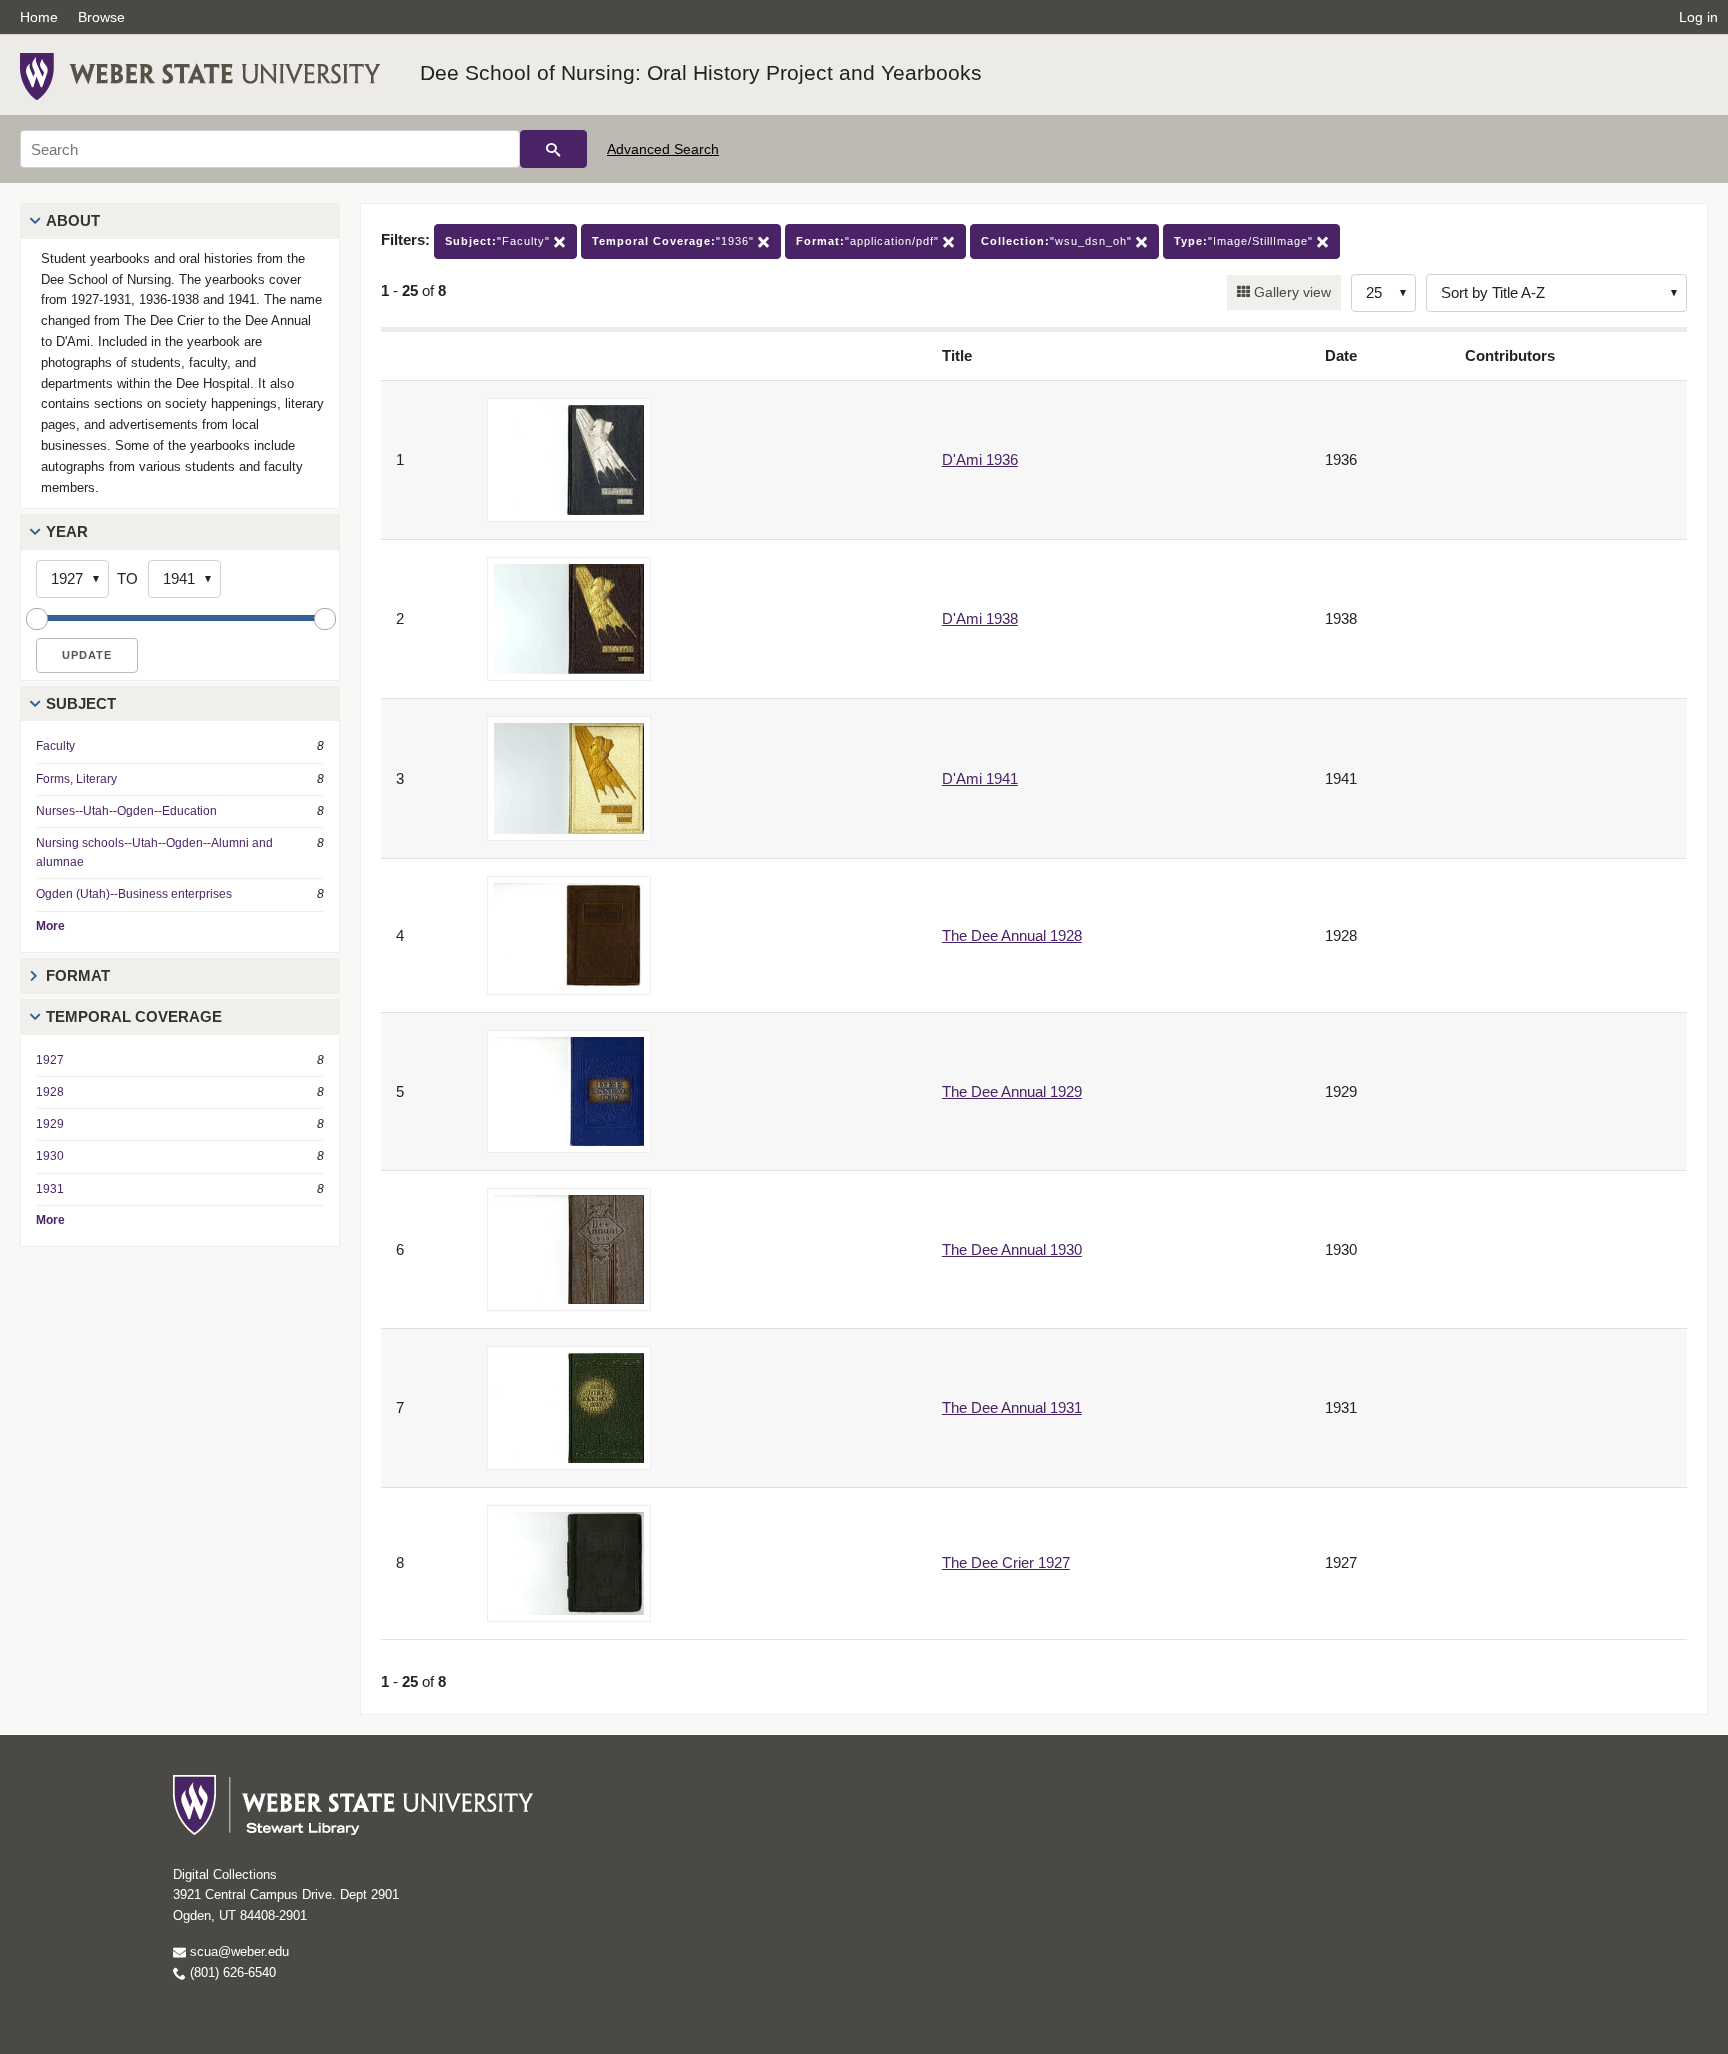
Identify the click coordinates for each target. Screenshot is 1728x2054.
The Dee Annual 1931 (1012, 1407)
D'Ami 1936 (980, 459)
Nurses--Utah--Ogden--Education (126, 811)
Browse (101, 17)
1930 (50, 1156)
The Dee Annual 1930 (1012, 1249)
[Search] (553, 149)
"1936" (675, 241)
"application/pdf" (869, 241)
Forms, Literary (76, 779)
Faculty (55, 746)
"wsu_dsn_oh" (1058, 241)
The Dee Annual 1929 (1012, 1091)
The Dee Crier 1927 (1006, 1562)
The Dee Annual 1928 (1012, 935)
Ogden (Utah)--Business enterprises (134, 894)
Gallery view (1290, 292)
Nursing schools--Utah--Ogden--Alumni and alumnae (154, 852)
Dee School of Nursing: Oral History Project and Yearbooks (701, 72)
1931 (50, 1189)
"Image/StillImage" (1245, 241)
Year (67, 531)
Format (78, 975)
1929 (50, 1124)
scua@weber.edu (237, 1951)
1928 (50, 1092)
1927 (50, 1060)
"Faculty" (499, 241)
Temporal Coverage (134, 1016)
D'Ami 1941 (980, 778)
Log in (1698, 17)
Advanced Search (663, 149)
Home (39, 17)
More (50, 926)
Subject (81, 703)
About (73, 220)
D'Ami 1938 (980, 618)
